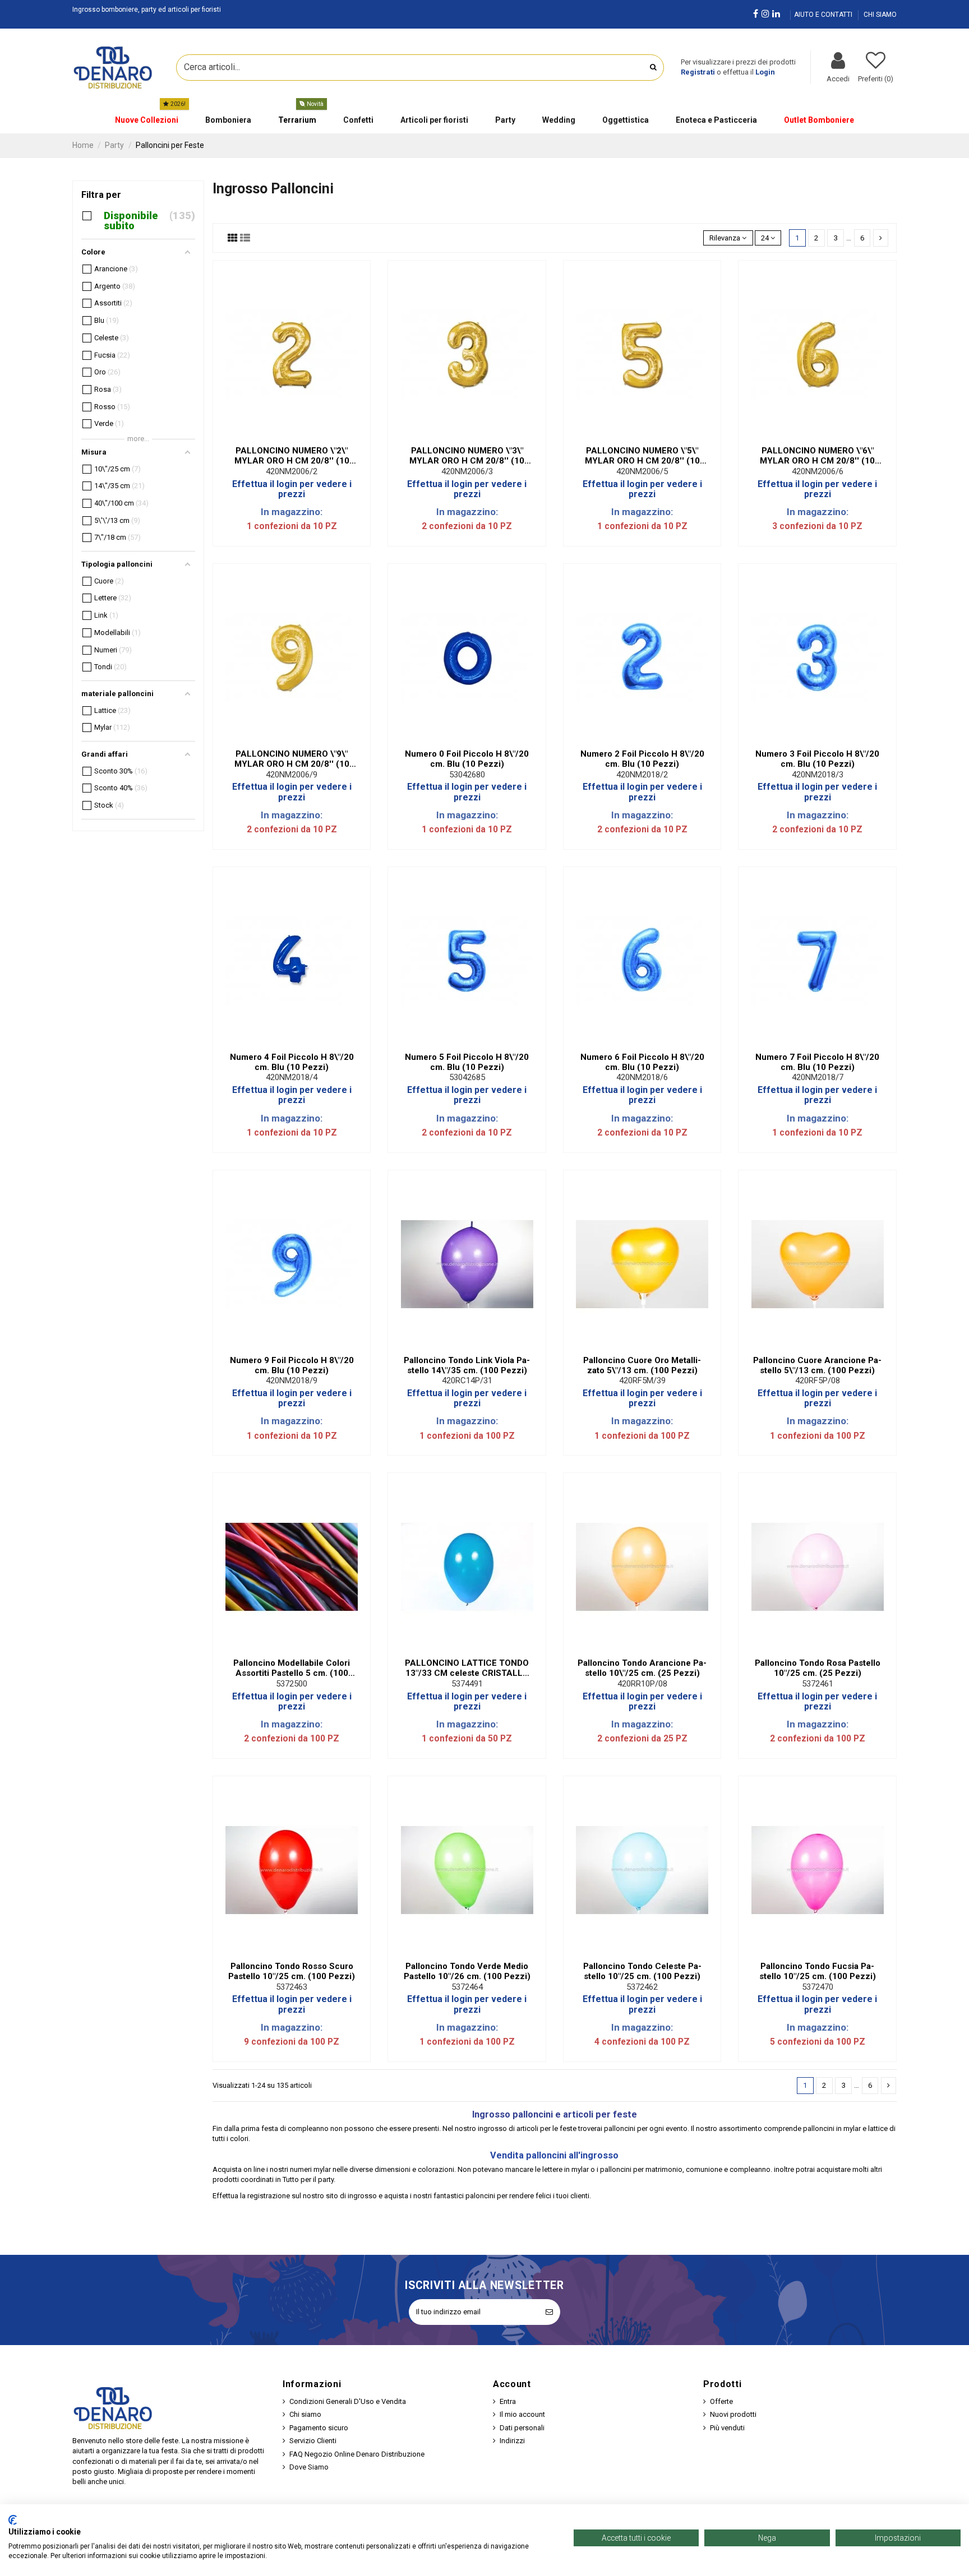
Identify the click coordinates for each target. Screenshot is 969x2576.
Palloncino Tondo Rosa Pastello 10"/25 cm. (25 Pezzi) (818, 1668)
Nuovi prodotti (733, 2414)
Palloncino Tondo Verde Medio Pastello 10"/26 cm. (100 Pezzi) (467, 1971)
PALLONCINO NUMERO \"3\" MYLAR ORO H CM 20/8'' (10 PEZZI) (467, 456)
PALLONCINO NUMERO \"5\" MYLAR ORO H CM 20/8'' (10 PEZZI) (642, 456)
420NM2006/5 (642, 471)
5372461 (818, 1684)
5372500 (292, 1684)
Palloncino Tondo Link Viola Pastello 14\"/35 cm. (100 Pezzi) (467, 1365)
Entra (508, 2401)
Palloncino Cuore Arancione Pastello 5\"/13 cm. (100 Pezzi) (817, 1365)
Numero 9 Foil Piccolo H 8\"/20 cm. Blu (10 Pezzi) (292, 1365)
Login (765, 72)
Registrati (698, 72)
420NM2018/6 (642, 1077)
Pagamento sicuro (319, 2428)
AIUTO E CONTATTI (824, 15)
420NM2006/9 (292, 775)
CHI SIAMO (880, 15)
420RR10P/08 (642, 1684)
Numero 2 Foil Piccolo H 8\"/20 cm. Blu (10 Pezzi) (642, 759)
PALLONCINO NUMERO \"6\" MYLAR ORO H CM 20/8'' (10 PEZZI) (817, 456)
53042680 (467, 775)
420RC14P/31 (467, 1380)
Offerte (721, 2401)
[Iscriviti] (549, 2312)
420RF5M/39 (642, 1380)
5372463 (292, 1987)
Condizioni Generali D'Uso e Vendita (348, 2401)
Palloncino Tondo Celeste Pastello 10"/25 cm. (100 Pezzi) (642, 1971)
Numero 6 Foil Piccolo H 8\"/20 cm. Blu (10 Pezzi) (642, 1062)
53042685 (467, 1077)
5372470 (818, 1987)
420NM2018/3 (818, 775)
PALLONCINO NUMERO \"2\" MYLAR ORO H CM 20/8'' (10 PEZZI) (292, 456)
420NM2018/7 (818, 1077)
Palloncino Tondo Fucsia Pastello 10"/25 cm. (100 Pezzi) (818, 1971)
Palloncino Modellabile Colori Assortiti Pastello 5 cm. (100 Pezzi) (292, 1668)
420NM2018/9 (292, 1380)
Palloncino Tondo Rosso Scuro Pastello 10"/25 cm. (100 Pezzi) (292, 1971)
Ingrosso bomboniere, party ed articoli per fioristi (147, 10)
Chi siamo (305, 2414)
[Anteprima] (299, 437)
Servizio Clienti (313, 2441)
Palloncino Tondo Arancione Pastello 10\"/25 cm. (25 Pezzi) (642, 1668)
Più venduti (727, 2428)
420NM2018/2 (642, 775)
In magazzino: (292, 512)
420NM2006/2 (292, 471)
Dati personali (522, 2428)
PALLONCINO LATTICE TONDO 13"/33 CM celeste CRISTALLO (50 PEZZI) (467, 1668)
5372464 (467, 1987)
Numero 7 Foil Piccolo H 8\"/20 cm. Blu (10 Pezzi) (817, 1062)
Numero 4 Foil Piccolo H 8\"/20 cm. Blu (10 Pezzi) (292, 1062)
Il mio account (522, 2414)
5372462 (642, 1987)
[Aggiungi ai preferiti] (284, 437)
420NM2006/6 (818, 471)
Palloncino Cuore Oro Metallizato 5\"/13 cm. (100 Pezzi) (642, 1365)
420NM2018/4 (292, 1077)
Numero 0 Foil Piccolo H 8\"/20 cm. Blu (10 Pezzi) (467, 759)
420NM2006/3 (467, 471)
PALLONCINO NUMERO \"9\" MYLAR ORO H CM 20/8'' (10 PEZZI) (292, 759)
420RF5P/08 (818, 1380)
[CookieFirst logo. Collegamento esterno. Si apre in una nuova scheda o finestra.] (13, 2520)
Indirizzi (512, 2441)
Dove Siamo (309, 2467)
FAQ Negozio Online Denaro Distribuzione (357, 2454)
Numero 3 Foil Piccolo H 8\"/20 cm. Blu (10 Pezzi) (817, 759)
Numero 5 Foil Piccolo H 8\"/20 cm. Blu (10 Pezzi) (467, 1062)
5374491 (467, 1684)
